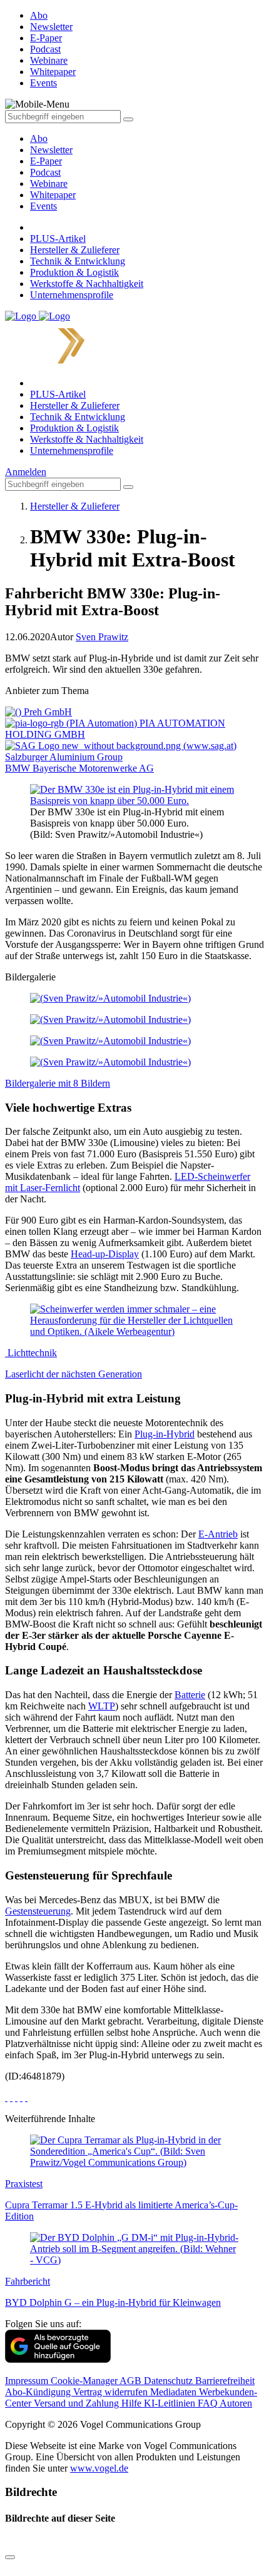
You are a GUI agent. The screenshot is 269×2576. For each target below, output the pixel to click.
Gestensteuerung (38, 1911)
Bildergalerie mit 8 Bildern (58, 1083)
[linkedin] (21, 2097)
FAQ (209, 2403)
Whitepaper (53, 195)
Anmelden (26, 472)
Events (43, 206)
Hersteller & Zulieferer (75, 250)
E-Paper (46, 161)
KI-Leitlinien (171, 2403)
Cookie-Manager (85, 2381)
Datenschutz (170, 2381)
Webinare (49, 184)
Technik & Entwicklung (78, 261)
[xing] (16, 2097)
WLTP (102, 1706)
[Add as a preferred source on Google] (58, 2359)
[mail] (26, 2097)
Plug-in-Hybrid (165, 1434)
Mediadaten (175, 2392)
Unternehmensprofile (72, 295)
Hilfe (133, 2403)
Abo (39, 138)
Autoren (236, 2403)
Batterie (190, 1695)
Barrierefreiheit (225, 2381)
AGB (132, 2381)
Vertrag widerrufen (112, 2392)
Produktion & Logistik (74, 272)
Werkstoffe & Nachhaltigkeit (87, 284)
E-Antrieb (218, 1534)
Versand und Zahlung (78, 2403)
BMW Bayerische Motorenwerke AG (79, 768)
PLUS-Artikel (58, 239)
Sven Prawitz (102, 637)
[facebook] (6, 2097)
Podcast (45, 172)
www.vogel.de (99, 2468)
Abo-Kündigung (39, 2392)
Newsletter (51, 150)
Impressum (28, 2381)
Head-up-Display (105, 1254)
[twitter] (11, 2097)
